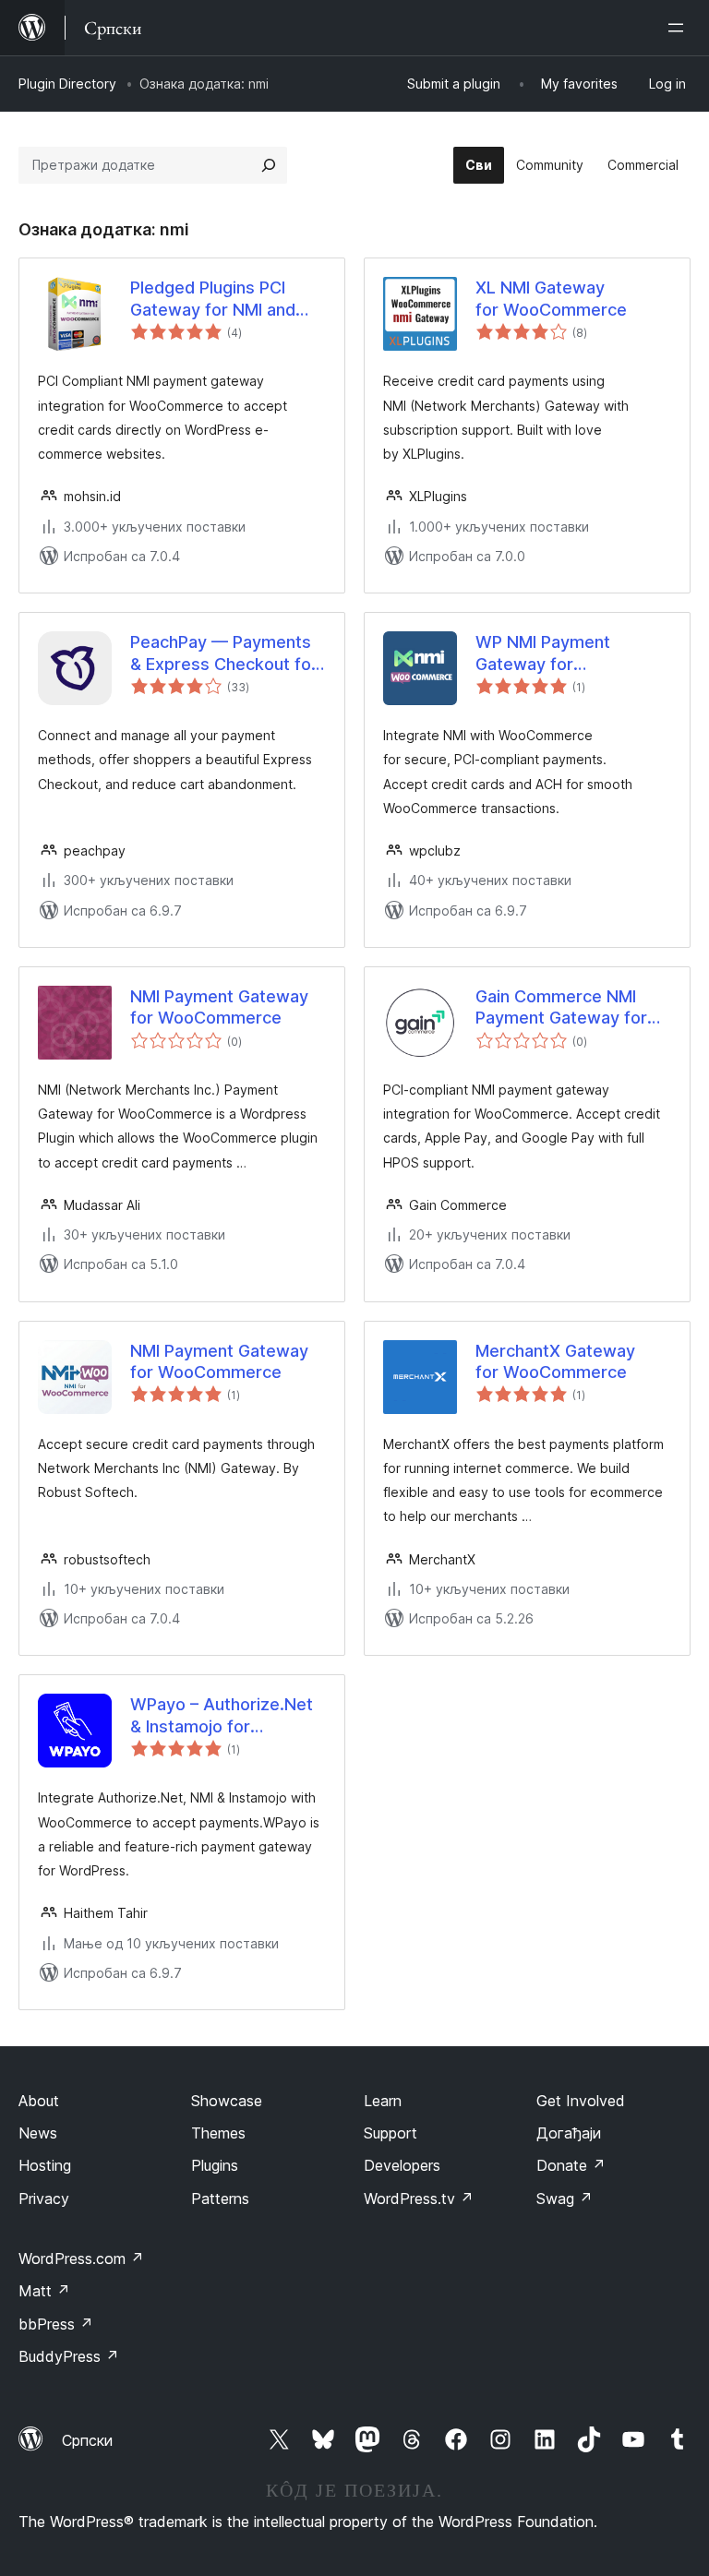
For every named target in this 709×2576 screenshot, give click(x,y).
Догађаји (569, 2133)
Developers (402, 2165)
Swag (565, 2199)
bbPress (56, 2324)
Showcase (227, 2101)
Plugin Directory (67, 84)
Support (391, 2133)
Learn (383, 2101)
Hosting (45, 2165)
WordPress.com (81, 2258)
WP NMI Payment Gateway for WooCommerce (543, 653)
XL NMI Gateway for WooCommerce (551, 298)
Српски (87, 2440)
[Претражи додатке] (269, 165)
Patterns (220, 2199)
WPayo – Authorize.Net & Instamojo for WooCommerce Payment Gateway (222, 1716)
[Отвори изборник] (679, 28)
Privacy (44, 2199)
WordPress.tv (419, 2199)
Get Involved (581, 2101)
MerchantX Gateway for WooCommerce (555, 1361)
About (39, 2101)
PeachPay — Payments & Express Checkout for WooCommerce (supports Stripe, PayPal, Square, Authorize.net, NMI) (228, 653)
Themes (218, 2133)
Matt (44, 2291)
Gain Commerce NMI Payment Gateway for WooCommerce (561, 1008)
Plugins (215, 2165)
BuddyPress (69, 2356)
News (38, 2133)
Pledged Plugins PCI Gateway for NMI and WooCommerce (213, 299)
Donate (571, 2165)
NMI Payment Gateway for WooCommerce (219, 1007)
